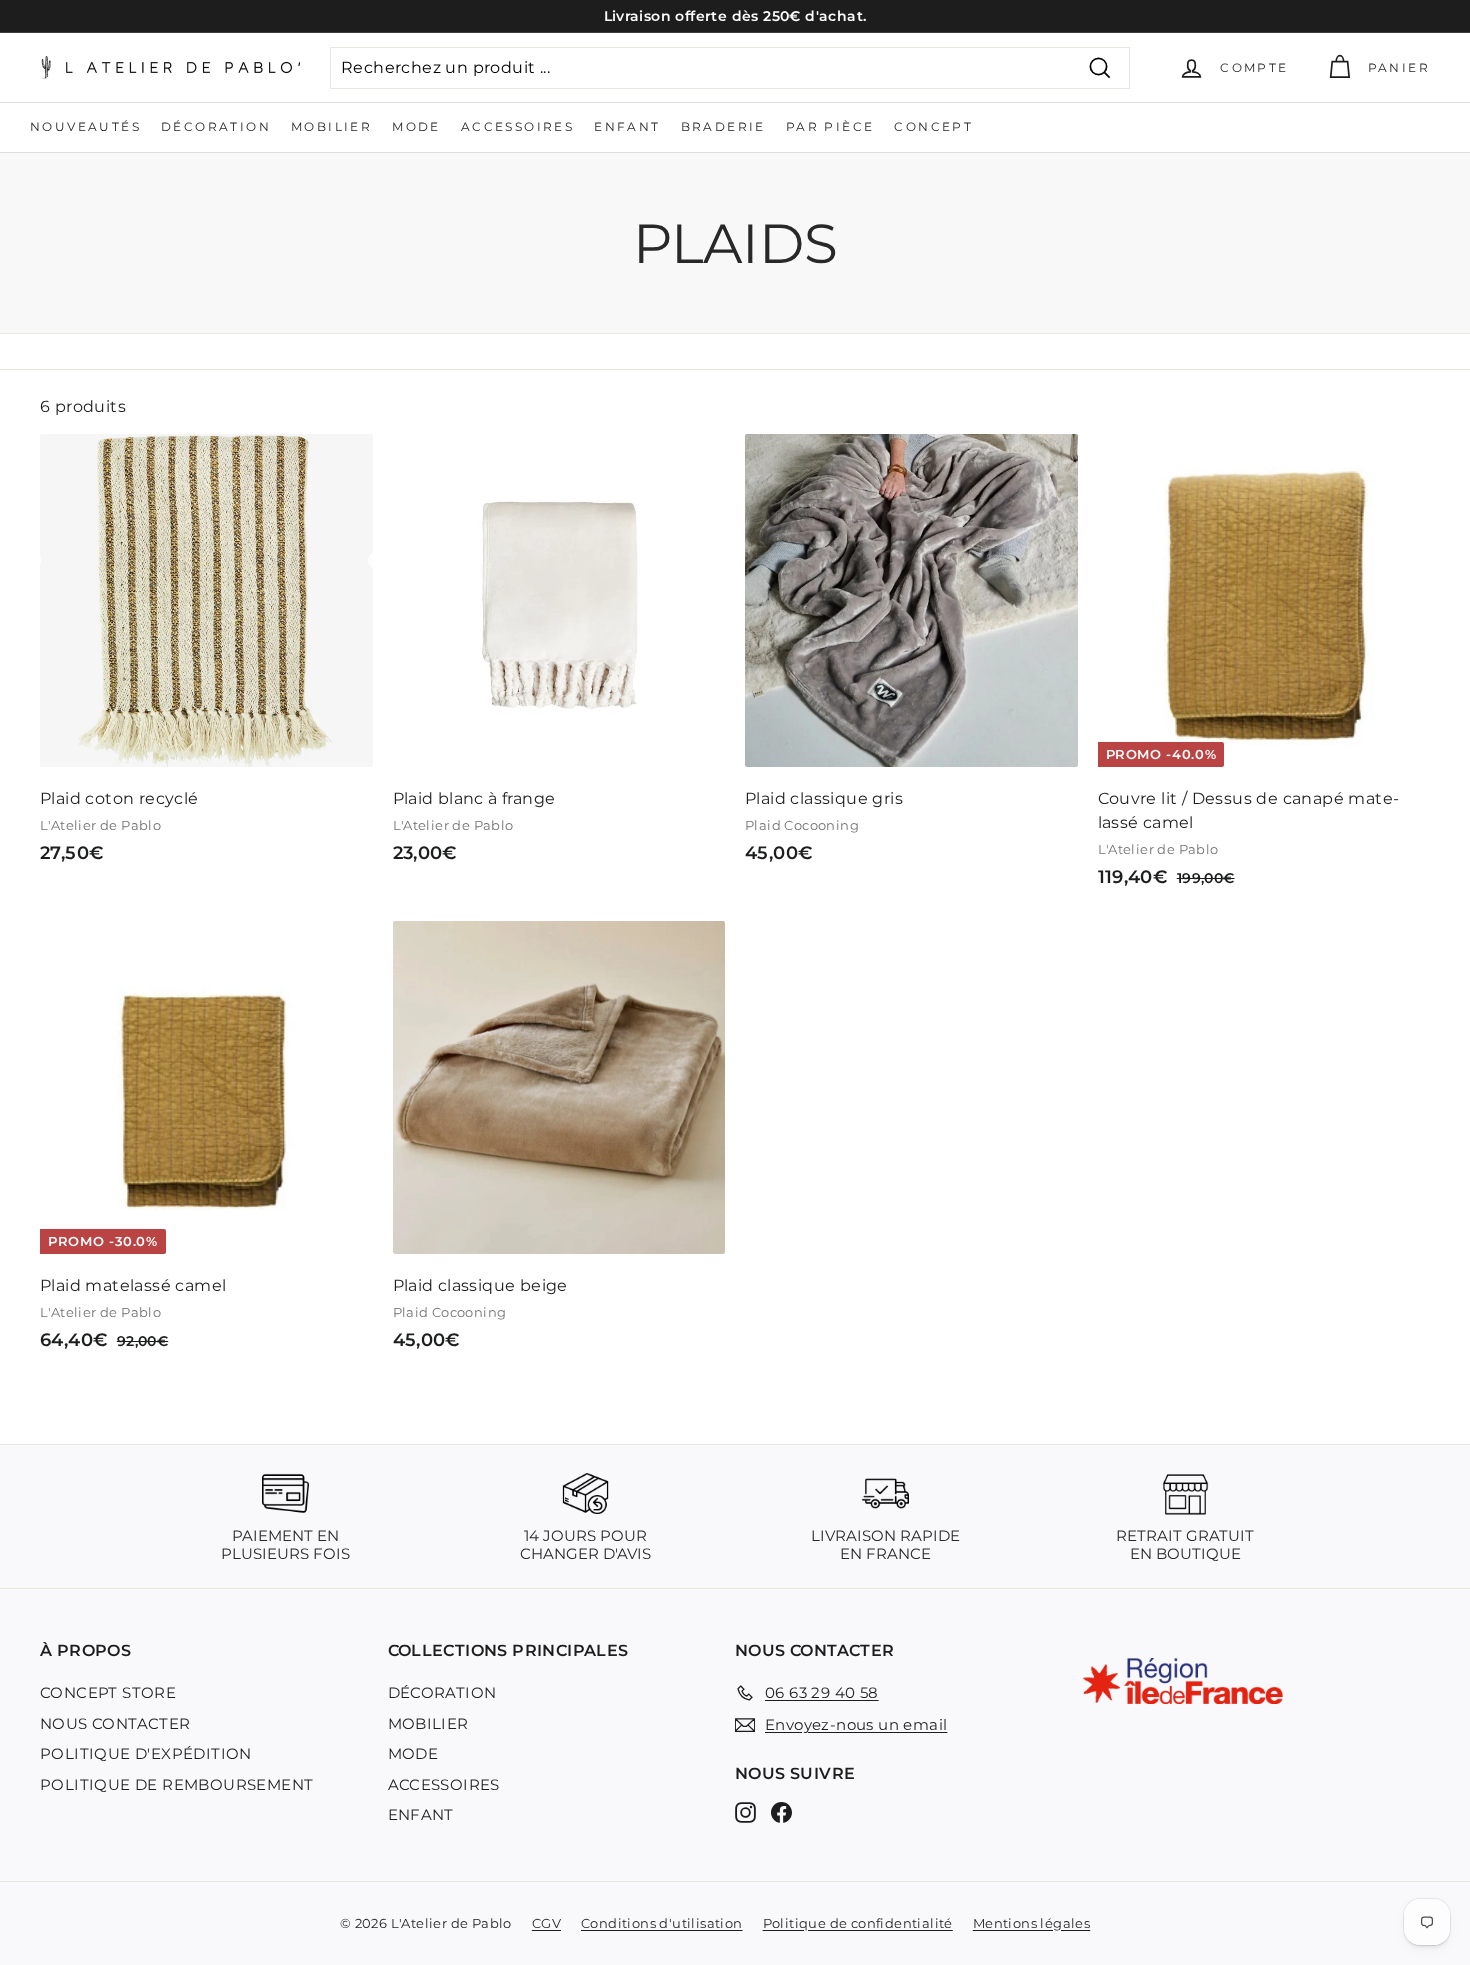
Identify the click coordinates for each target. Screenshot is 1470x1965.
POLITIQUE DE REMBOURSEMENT (176, 1784)
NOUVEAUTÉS (85, 126)
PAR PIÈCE (830, 126)
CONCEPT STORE (108, 1692)
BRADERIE (723, 126)
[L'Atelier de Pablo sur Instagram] (745, 1812)
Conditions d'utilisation (662, 1923)
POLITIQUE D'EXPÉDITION (146, 1753)
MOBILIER (331, 126)
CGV (546, 1923)
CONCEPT (933, 126)
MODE (416, 126)
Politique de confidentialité (858, 1923)
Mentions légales (1031, 1923)
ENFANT (627, 126)
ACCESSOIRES (517, 126)
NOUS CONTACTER (115, 1723)
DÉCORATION (216, 126)
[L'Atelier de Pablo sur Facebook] (781, 1812)
